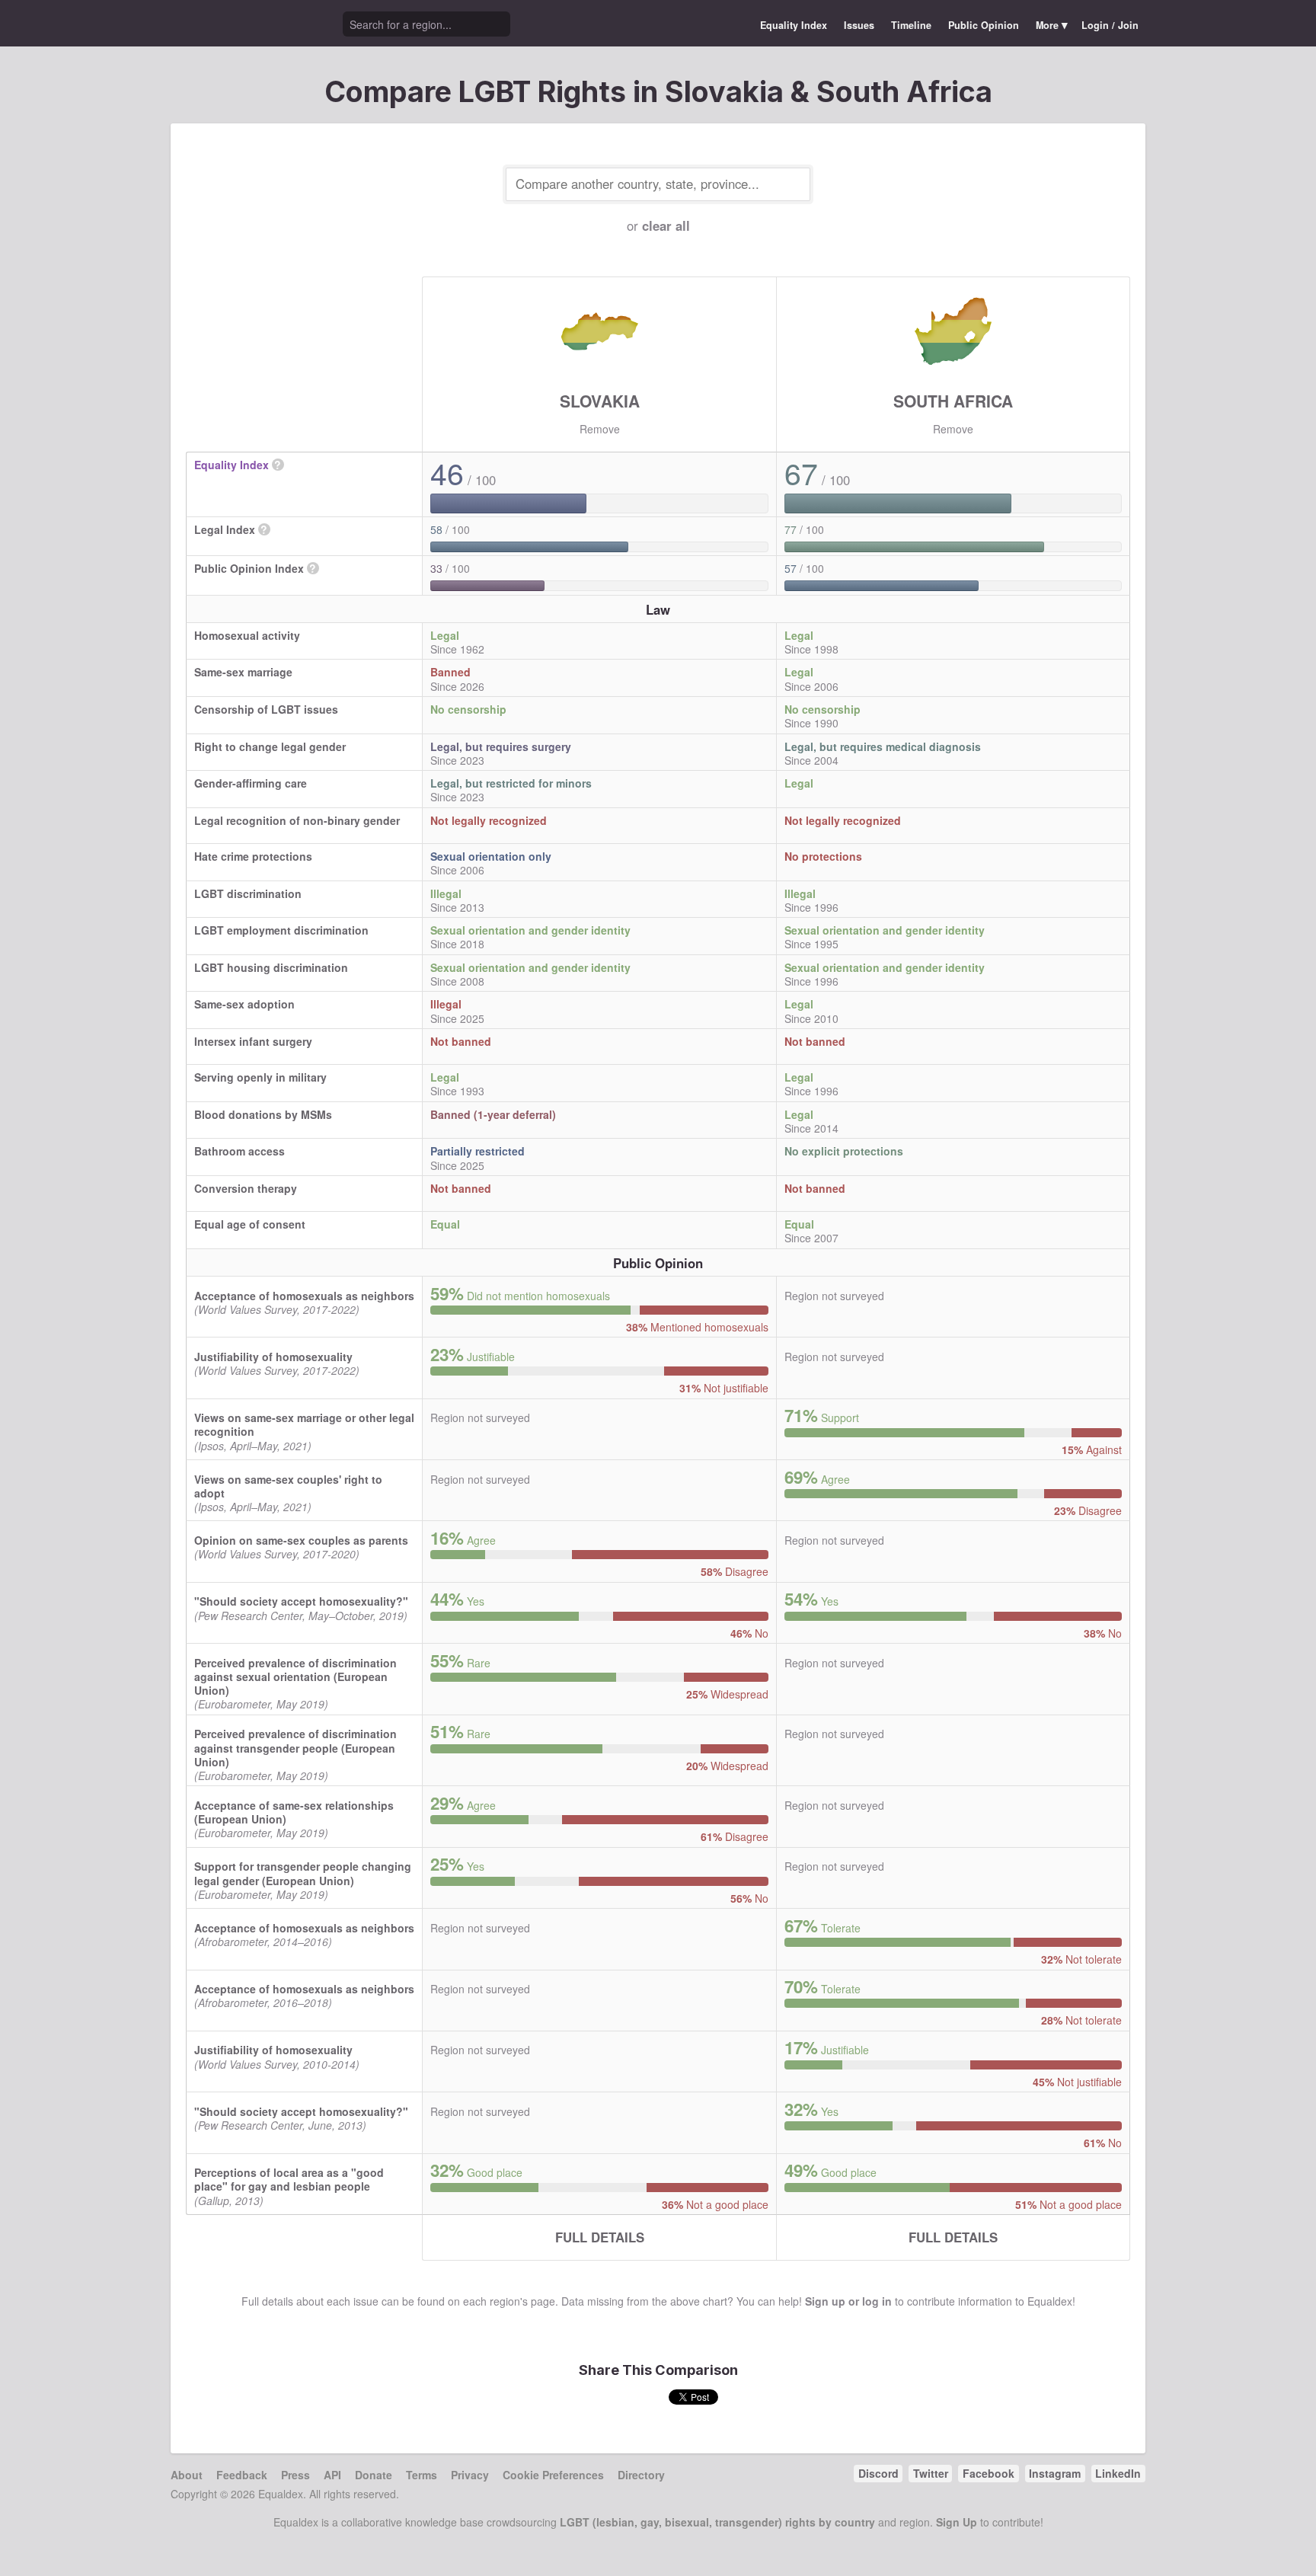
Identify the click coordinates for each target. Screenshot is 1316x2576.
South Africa (953, 401)
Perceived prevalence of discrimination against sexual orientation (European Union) (295, 1676)
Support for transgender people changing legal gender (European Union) (303, 1873)
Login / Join (1110, 25)
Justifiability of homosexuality (273, 1357)
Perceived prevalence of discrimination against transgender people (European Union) (295, 1747)
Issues (859, 25)
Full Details (600, 2237)
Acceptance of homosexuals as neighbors (304, 1296)
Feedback (242, 2475)
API (332, 2475)
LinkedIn (1118, 2473)
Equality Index (794, 25)
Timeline (911, 25)
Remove (600, 429)
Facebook (989, 2473)
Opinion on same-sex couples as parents (301, 1540)
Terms (422, 2475)
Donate (374, 2475)
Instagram (1055, 2473)
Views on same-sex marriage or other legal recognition (304, 1424)
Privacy (470, 2475)
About (187, 2475)
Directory (641, 2475)
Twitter (931, 2473)
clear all (666, 225)
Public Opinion (984, 25)
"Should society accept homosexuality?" (301, 1601)
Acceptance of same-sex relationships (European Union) (294, 1812)
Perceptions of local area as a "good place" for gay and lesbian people (289, 2179)
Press (295, 2475)
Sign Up (957, 2522)
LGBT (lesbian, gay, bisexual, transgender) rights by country (717, 2522)
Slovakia (600, 401)
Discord (878, 2473)
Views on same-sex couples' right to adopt (288, 1486)
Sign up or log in (848, 2301)
